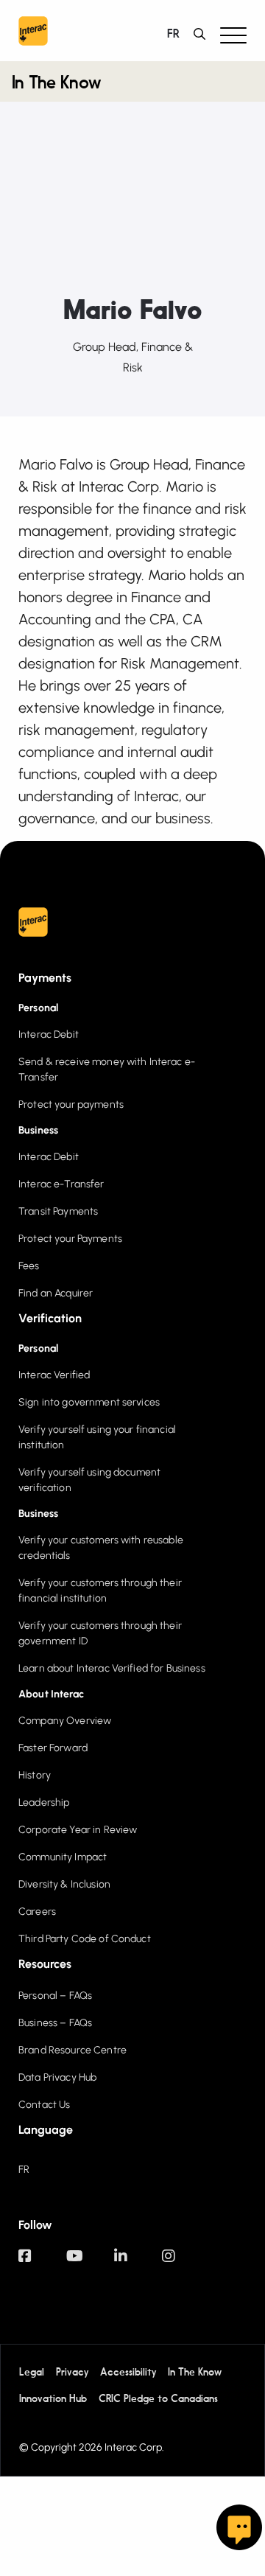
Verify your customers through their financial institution (100, 1591)
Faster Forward (53, 1748)
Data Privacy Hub (57, 2077)
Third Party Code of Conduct (85, 1939)
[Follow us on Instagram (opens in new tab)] (186, 2263)
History (35, 1775)
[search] (203, 34)
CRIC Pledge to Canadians (158, 2399)
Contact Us (44, 2105)
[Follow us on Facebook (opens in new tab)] (42, 2263)
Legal (32, 2373)
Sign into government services (89, 1402)
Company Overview (65, 1721)
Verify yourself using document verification (89, 1480)
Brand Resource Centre (73, 2050)
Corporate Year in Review (78, 1830)
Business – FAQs (55, 2023)
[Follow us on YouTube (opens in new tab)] (90, 2263)
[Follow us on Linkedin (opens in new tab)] (138, 2263)
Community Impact (63, 1857)
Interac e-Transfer (61, 1184)
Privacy (72, 2373)
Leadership (44, 1802)
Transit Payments (58, 1211)
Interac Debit (49, 1034)
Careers (37, 1912)
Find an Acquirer (56, 1293)
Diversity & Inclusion (64, 1884)
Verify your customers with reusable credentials (101, 1548)
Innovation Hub (53, 2399)
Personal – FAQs (55, 1996)
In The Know (56, 84)
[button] (233, 34)
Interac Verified (54, 1375)
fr (173, 35)
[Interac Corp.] (33, 34)
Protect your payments (71, 1104)
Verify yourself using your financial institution (97, 1437)
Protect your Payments (70, 1239)
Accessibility (128, 2373)
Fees (29, 1266)
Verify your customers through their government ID (100, 1633)
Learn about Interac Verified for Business (112, 1668)
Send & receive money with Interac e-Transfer (107, 1069)
